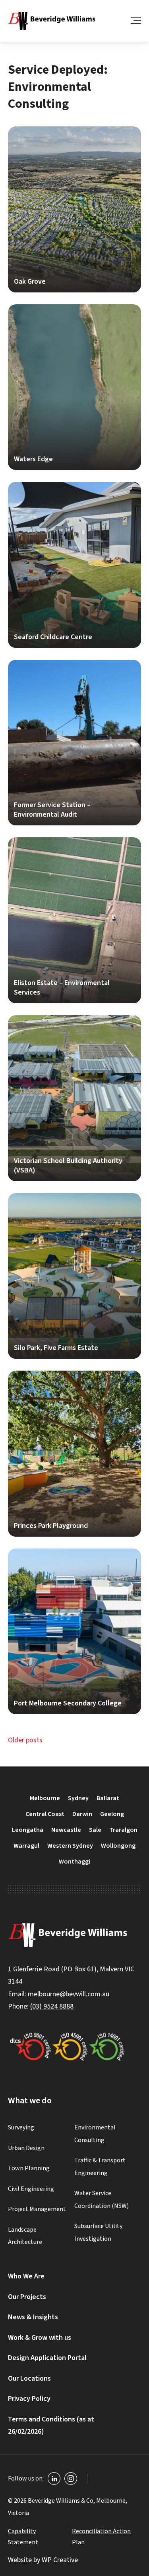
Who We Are (26, 2276)
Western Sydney (70, 1846)
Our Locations (29, 2378)
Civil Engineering (31, 2188)
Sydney (78, 1798)
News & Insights (33, 2317)
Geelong (112, 1814)
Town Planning (29, 2168)
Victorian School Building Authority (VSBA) (74, 1098)
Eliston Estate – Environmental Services (74, 920)
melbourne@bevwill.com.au (69, 1994)
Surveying (21, 2127)
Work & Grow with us (40, 2338)
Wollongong (118, 1846)
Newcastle (66, 1830)
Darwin (82, 1814)
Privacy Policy (29, 2399)
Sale (95, 1830)
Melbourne (45, 1798)
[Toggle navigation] (136, 21)
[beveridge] (52, 21)
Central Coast (45, 1814)
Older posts (25, 1740)
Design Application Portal (47, 2358)
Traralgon (123, 1830)
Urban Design (26, 2148)
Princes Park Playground (74, 1454)
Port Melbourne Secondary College (74, 1632)
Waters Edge (74, 387)
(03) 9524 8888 (52, 2006)
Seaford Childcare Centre (74, 565)
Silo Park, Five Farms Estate (74, 1276)
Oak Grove (74, 209)
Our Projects (27, 2297)
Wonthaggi (74, 1862)
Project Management (37, 2209)
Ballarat (108, 1798)
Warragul (26, 1846)
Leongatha (28, 1830)
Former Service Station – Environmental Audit (74, 743)
